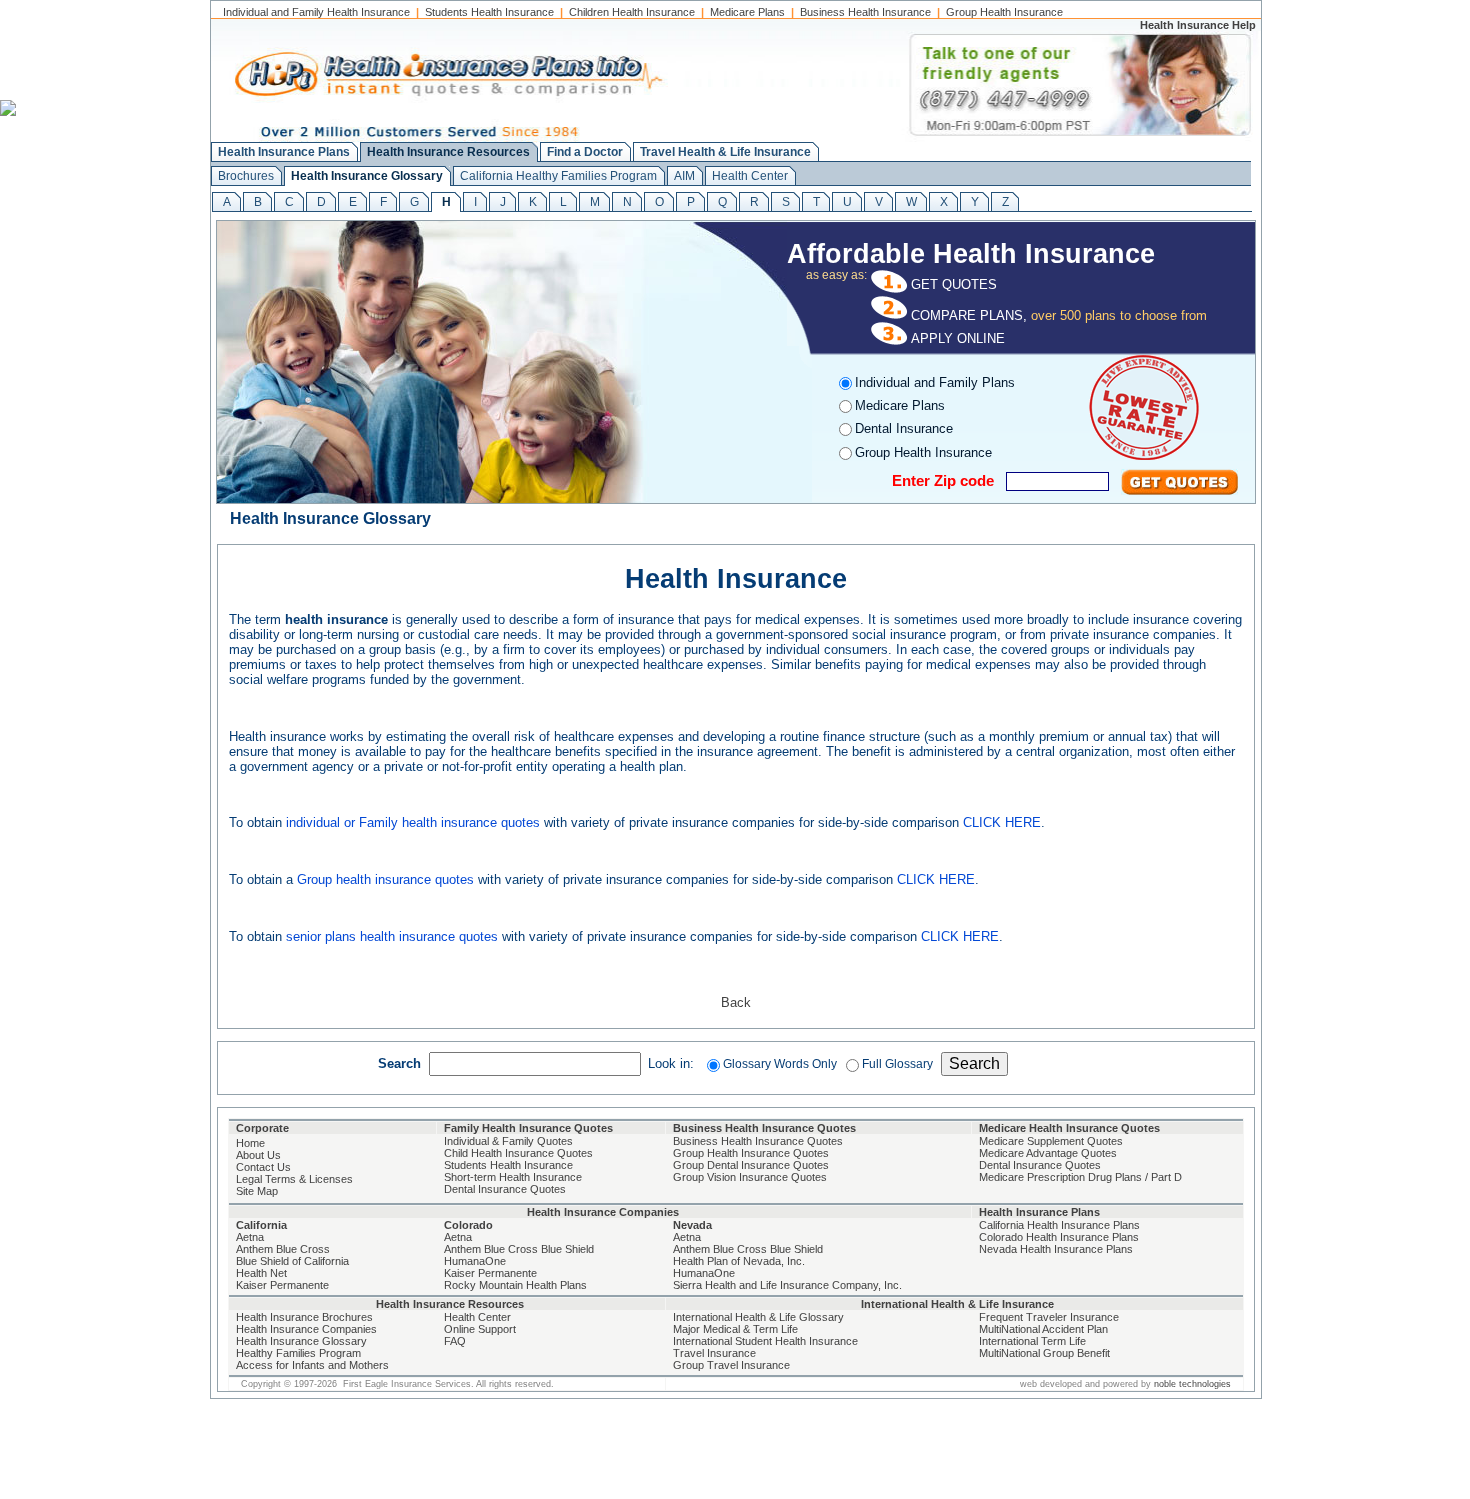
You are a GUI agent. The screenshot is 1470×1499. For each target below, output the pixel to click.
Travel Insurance (714, 1353)
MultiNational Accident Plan (1043, 1329)
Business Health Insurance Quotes (758, 1141)
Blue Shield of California (292, 1261)
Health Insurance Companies (306, 1329)
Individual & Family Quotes (508, 1141)
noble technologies (1192, 1384)
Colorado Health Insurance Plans (1059, 1237)
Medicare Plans (747, 12)
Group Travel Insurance (731, 1365)
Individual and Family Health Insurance (316, 12)
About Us (258, 1155)
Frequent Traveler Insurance (1049, 1317)
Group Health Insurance (1004, 12)
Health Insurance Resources (448, 152)
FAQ (455, 1341)
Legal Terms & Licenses (294, 1179)
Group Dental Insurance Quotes (751, 1165)
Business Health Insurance (865, 12)
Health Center (750, 176)
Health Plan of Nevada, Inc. (739, 1261)
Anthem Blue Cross (283, 1249)
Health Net (261, 1273)
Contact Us (263, 1167)
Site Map (257, 1191)
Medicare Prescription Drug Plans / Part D (1080, 1177)
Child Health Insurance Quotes (518, 1153)
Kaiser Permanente (282, 1285)
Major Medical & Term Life (735, 1329)
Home (250, 1143)
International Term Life (1032, 1341)
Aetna (250, 1237)
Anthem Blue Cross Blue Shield (519, 1249)
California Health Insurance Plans (1059, 1225)
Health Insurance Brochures (304, 1317)
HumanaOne (475, 1261)
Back (736, 1002)
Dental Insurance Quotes (505, 1189)
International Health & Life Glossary (758, 1317)
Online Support (480, 1329)
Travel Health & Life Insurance (725, 152)
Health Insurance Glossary (367, 176)
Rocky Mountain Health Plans (515, 1285)
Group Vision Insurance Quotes (750, 1177)
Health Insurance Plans (284, 152)
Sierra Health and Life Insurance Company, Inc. (787, 1285)
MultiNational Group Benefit (1044, 1353)
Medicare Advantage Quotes (1048, 1153)
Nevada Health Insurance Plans (1056, 1249)
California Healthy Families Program (558, 176)
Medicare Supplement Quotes (1051, 1141)
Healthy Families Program (298, 1353)
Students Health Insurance (489, 12)
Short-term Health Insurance (513, 1177)
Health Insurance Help (1198, 25)
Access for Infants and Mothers (312, 1365)
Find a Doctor (585, 152)
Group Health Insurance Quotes (751, 1153)
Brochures (246, 176)
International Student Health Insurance (765, 1341)
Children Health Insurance (632, 12)
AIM (684, 176)
